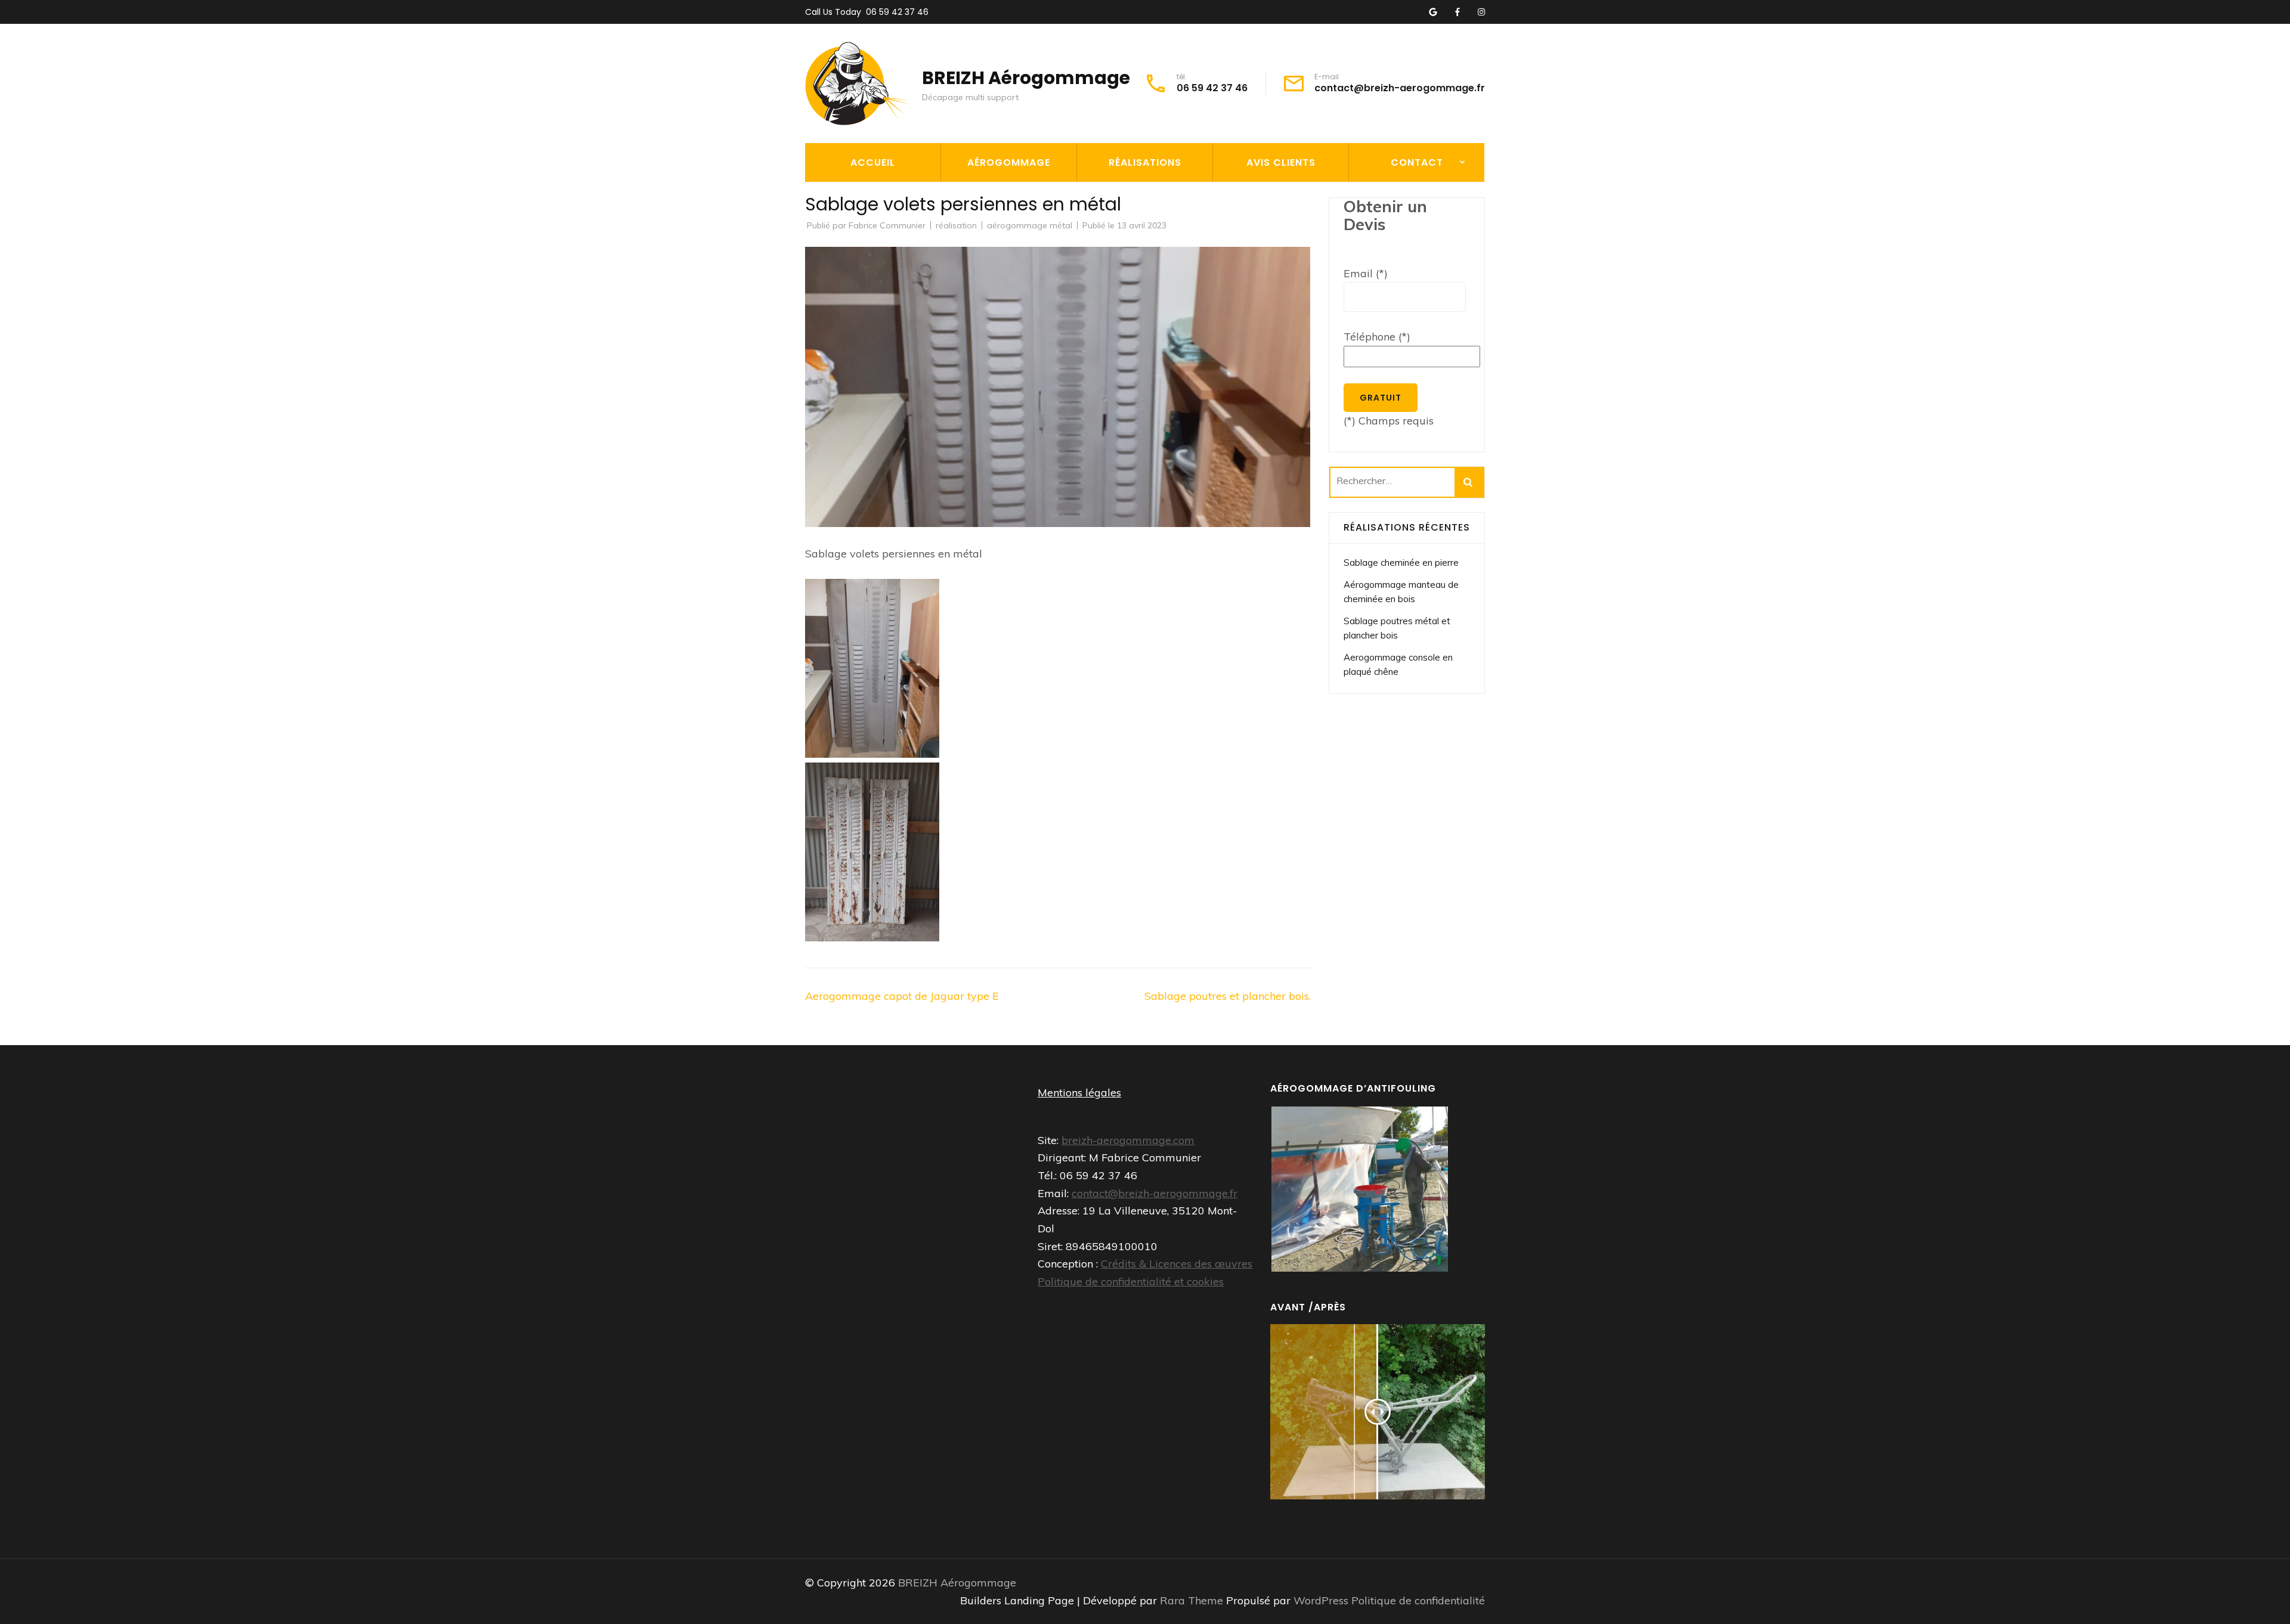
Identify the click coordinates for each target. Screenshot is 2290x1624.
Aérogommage (1009, 162)
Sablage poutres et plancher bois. (1228, 996)
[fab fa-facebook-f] (1457, 13)
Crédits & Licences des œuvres (1177, 1264)
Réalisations (1145, 162)
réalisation (956, 225)
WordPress (1321, 1600)
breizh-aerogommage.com (1128, 1140)
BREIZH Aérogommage (1026, 78)
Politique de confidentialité (1418, 1600)
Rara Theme (1193, 1600)
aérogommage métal (1030, 225)
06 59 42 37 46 (897, 12)
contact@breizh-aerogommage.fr (1400, 88)
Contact (1417, 162)
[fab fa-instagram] (1481, 13)
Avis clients (1281, 162)
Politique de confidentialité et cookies (1131, 1281)
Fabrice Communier (887, 225)
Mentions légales (1079, 1093)
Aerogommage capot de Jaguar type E (902, 996)
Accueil (873, 162)
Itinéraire (1380, 222)
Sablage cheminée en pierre (1401, 562)
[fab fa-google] (1433, 13)
